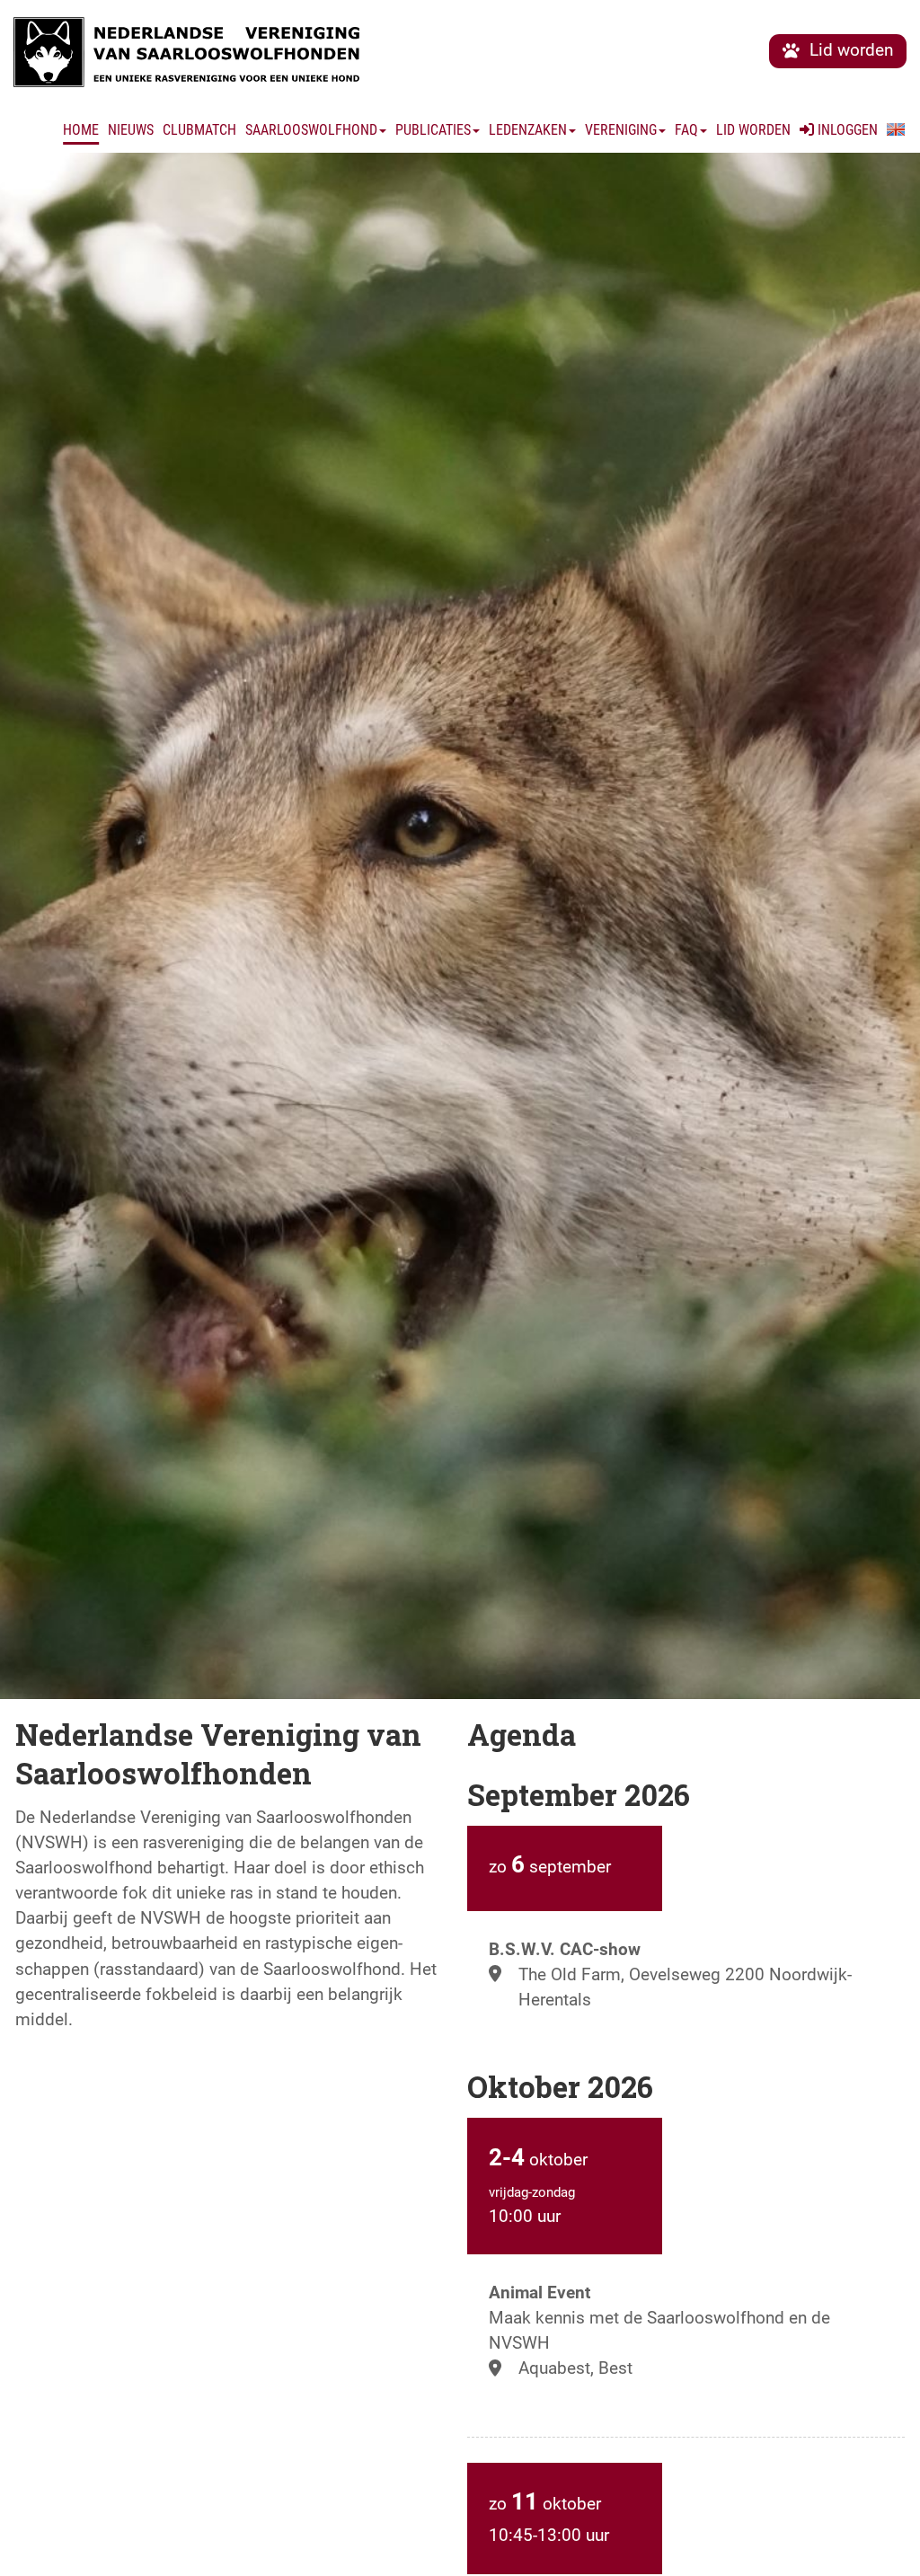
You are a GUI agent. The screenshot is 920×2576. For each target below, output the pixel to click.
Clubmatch (199, 130)
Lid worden (753, 130)
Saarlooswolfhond (311, 130)
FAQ (686, 130)
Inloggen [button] (846, 130)
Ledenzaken (528, 130)
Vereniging (621, 130)
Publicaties (433, 130)
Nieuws (131, 130)
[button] (896, 130)
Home (81, 130)
